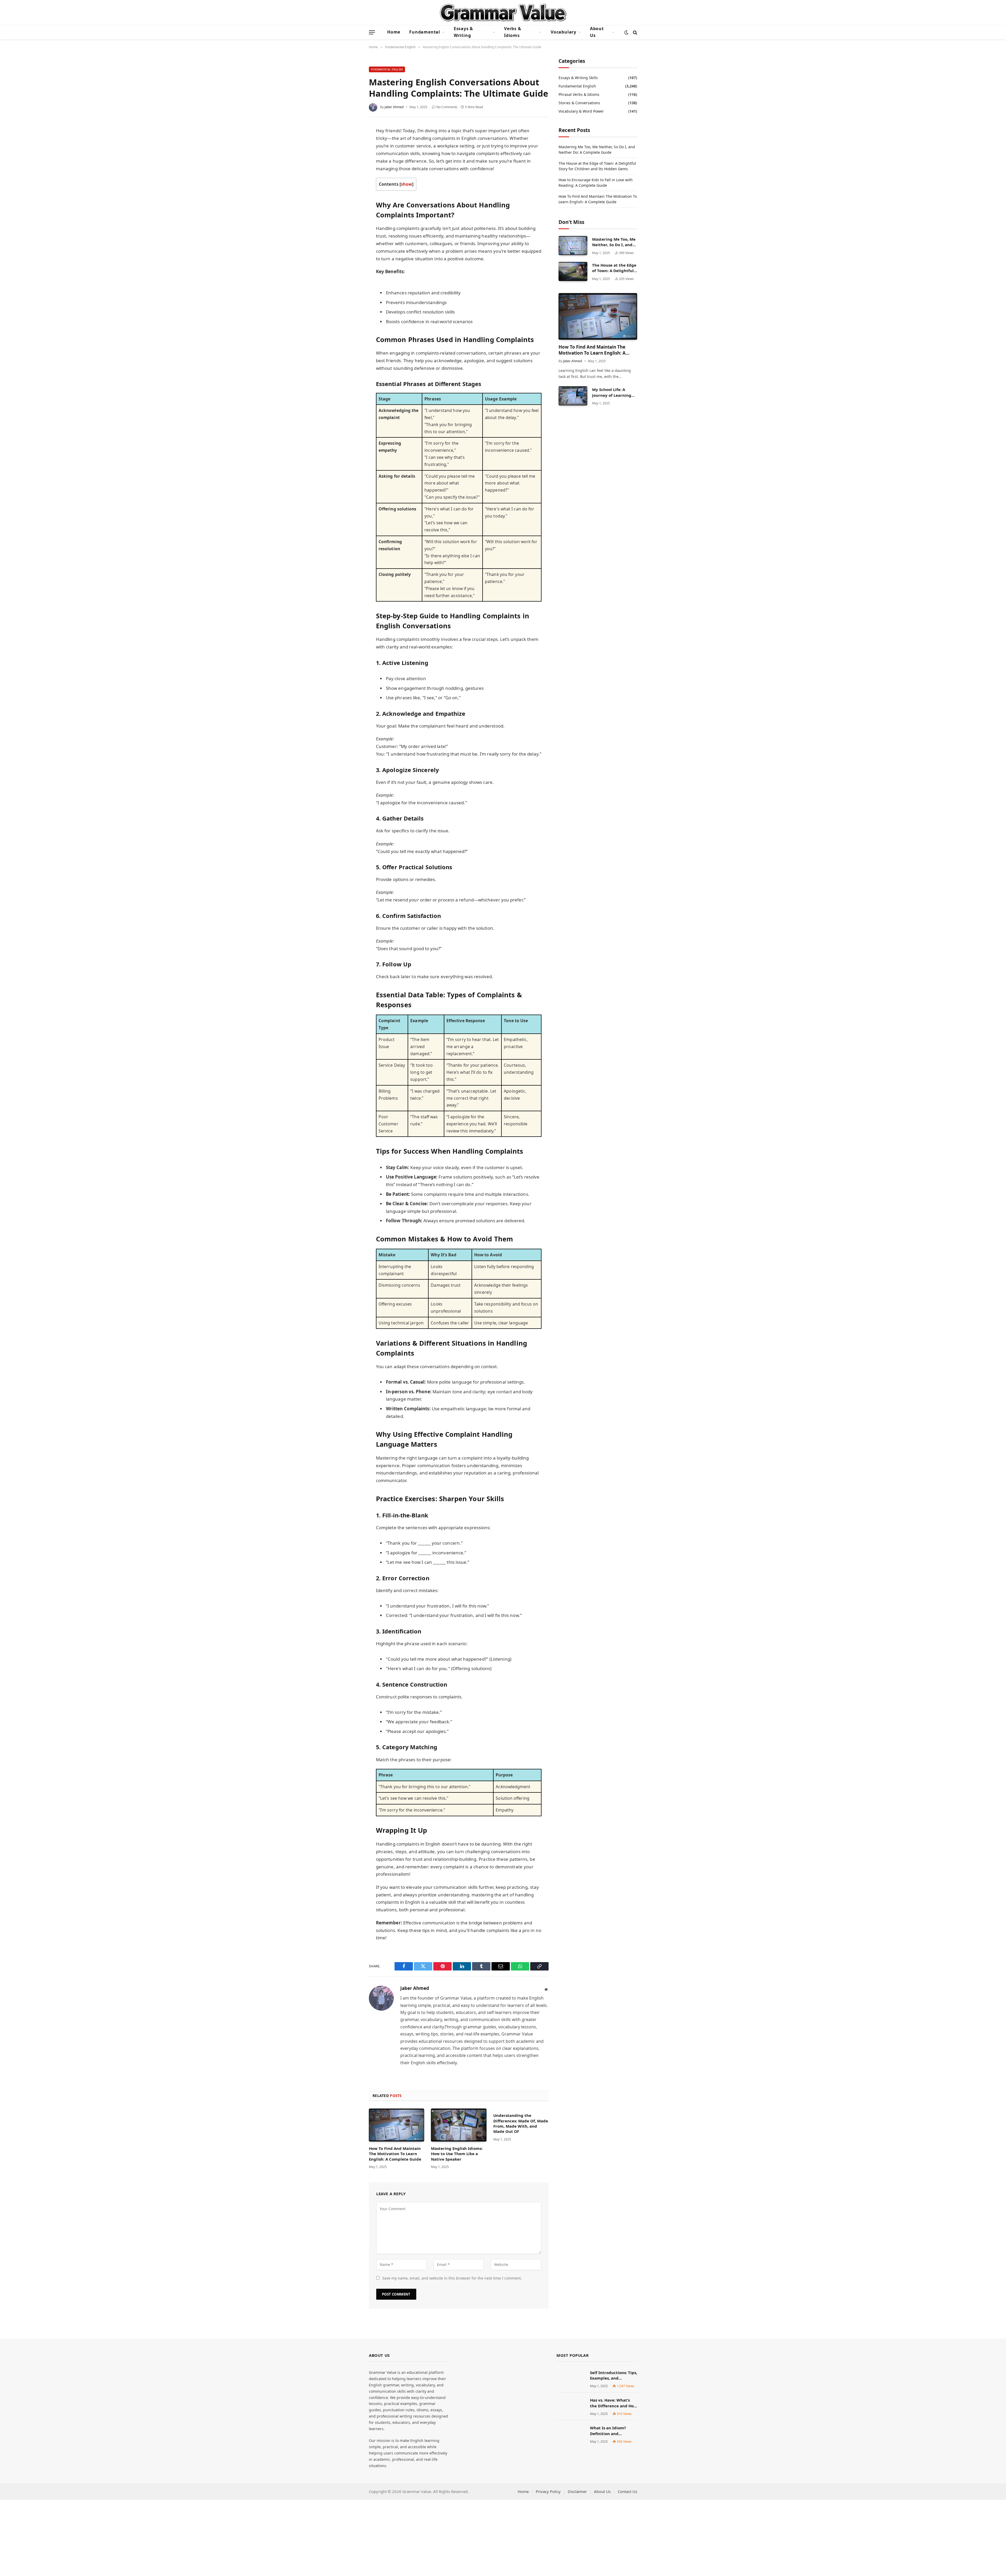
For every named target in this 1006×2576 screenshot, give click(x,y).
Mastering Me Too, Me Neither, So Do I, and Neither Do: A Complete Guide (614, 242)
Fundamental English (387, 69)
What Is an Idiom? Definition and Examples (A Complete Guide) (612, 2431)
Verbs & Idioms (513, 32)
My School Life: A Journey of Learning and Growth (612, 392)
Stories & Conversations (579, 103)
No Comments (447, 107)
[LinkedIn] (350, 165)
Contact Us (627, 2491)
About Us (597, 32)
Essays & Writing (463, 32)
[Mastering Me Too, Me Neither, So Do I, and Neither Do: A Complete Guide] (573, 246)
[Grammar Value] (503, 13)
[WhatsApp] (350, 187)
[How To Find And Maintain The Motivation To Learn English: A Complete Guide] (397, 2125)
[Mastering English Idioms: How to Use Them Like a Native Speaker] (459, 2125)
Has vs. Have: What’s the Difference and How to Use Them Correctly (614, 2403)
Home (394, 32)
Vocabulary (564, 32)
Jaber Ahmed (394, 107)
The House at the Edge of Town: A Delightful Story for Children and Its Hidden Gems (614, 268)
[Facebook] (350, 143)
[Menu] (372, 32)
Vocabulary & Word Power (581, 111)
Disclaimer (577, 2491)
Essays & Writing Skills (578, 78)
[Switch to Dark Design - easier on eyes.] (626, 32)
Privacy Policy (548, 2491)
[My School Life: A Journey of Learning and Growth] (573, 396)
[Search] (635, 32)
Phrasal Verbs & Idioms (579, 94)
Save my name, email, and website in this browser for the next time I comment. (452, 2278)
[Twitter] (350, 154)
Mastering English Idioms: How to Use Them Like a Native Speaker (457, 2154)
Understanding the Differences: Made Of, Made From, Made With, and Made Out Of (521, 2123)
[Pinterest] (350, 176)
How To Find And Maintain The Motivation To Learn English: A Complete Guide (395, 2154)
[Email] (350, 198)
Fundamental (425, 32)
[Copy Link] (350, 209)
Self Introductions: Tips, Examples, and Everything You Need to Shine (614, 2376)
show (406, 184)
